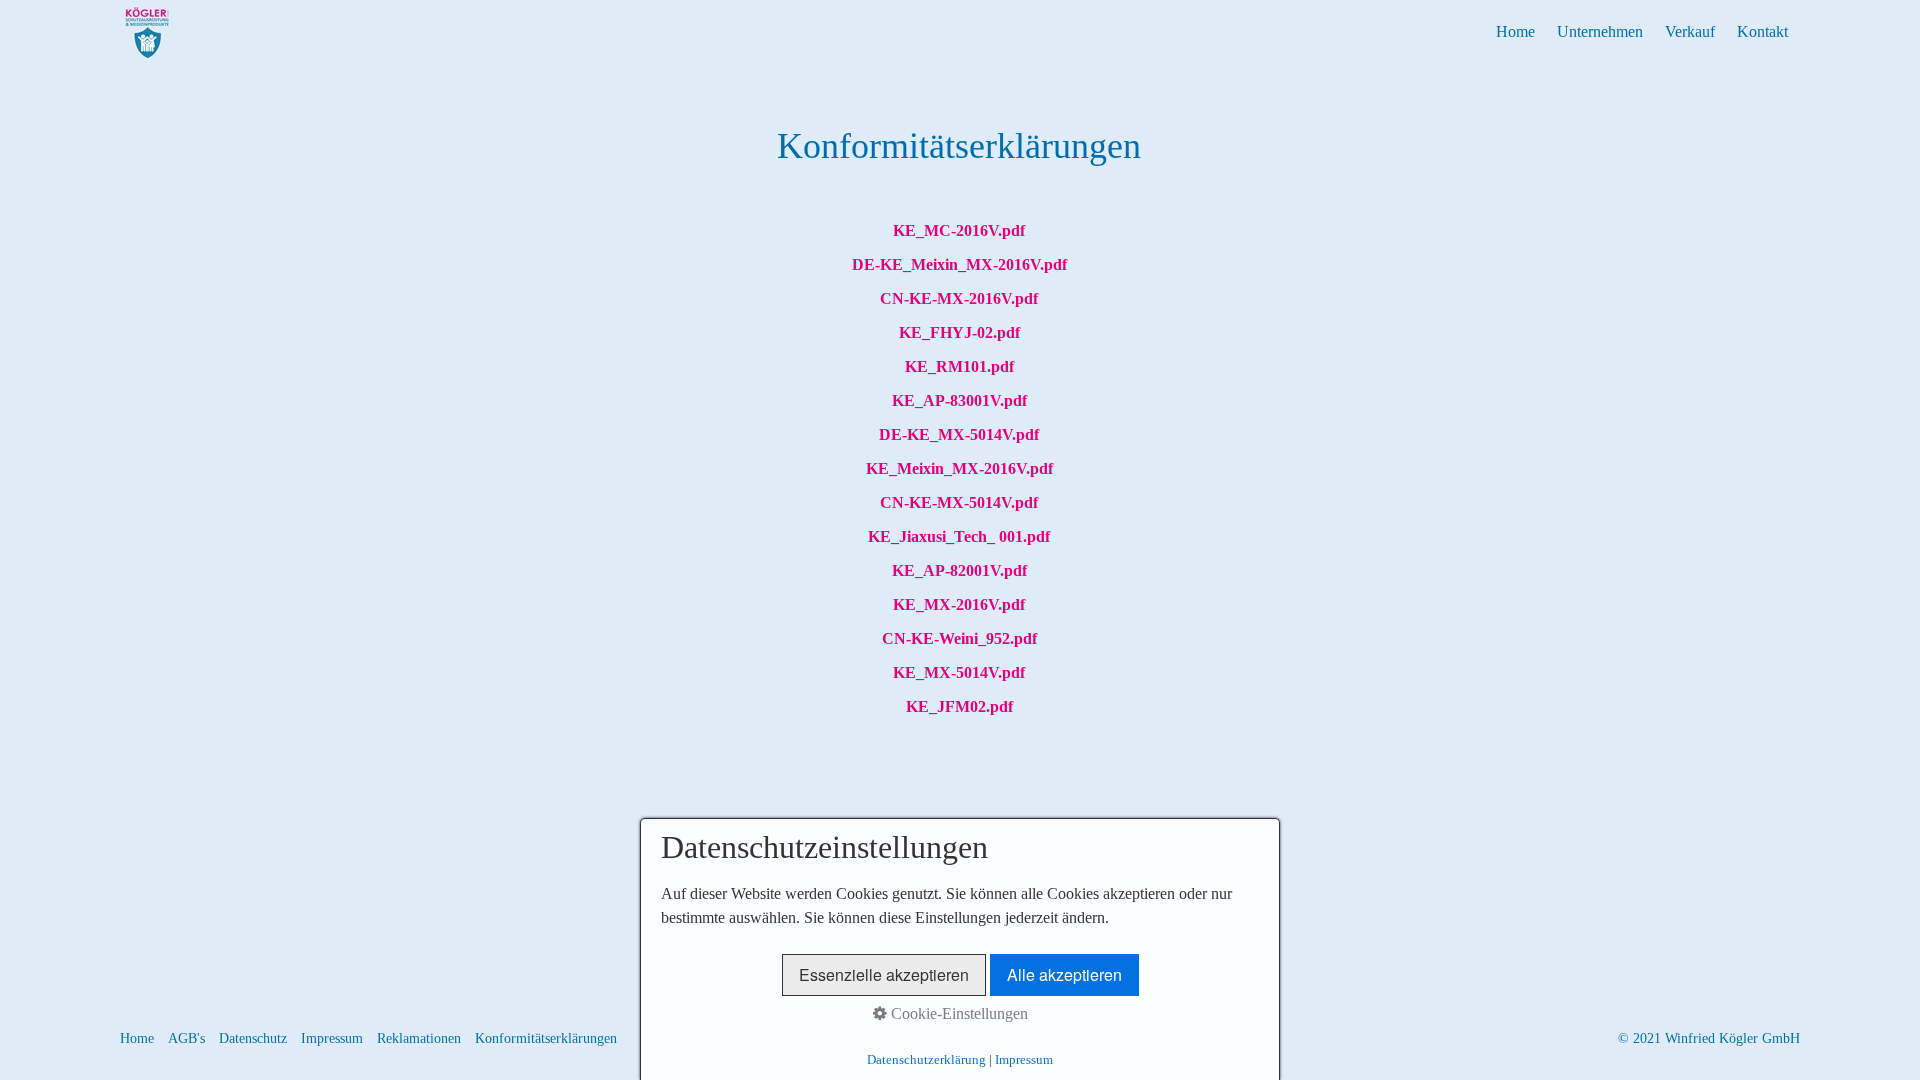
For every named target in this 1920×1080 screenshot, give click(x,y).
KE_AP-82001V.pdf (959, 570)
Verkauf (1690, 31)
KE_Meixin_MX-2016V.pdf (959, 468)
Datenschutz (253, 1038)
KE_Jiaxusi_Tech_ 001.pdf (959, 536)
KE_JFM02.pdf (959, 706)
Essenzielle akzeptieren (884, 974)
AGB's (186, 1038)
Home (1515, 31)
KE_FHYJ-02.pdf (959, 332)
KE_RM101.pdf (959, 366)
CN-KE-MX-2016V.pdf (959, 298)
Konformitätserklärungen (546, 1038)
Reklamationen (419, 1038)
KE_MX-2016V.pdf (959, 604)
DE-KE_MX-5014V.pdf (959, 434)
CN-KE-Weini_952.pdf (959, 638)
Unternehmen (1600, 31)
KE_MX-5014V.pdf (959, 672)
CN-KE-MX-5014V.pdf (959, 502)
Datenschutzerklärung (926, 1059)
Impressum (332, 1038)
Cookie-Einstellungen (957, 1013)
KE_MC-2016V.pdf (959, 230)
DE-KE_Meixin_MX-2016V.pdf (959, 264)
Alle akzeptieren (1064, 974)
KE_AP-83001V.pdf (959, 400)
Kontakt (1762, 31)
